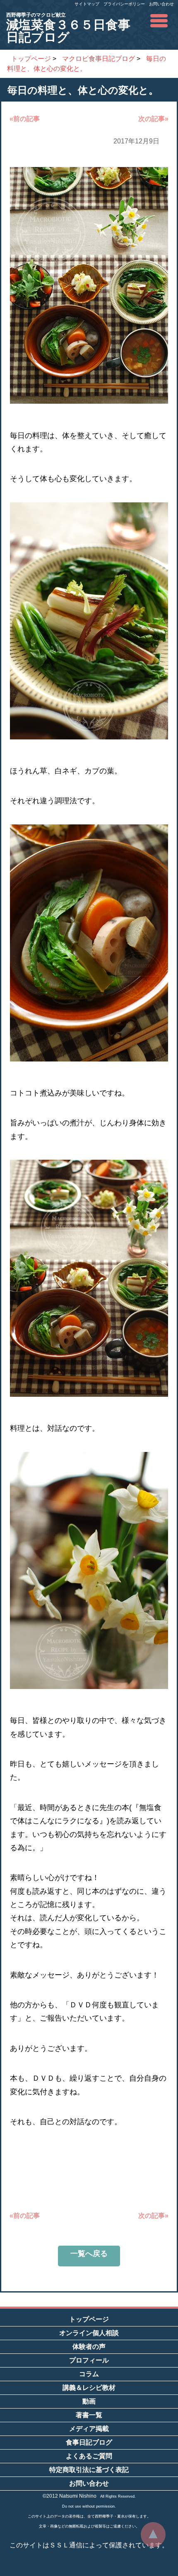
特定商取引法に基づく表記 (89, 2470)
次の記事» (153, 119)
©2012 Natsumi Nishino (70, 2496)
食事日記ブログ (89, 2442)
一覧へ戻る (89, 2254)
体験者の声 (89, 2347)
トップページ (89, 2319)
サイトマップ (87, 4)
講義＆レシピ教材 (89, 2388)
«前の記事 (25, 119)
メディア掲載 (89, 2429)
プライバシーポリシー (124, 4)
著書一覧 (89, 2415)
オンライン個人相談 (89, 2333)
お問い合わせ (161, 4)
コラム (89, 2374)
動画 (89, 2401)
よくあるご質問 (89, 2456)
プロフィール (89, 2360)
